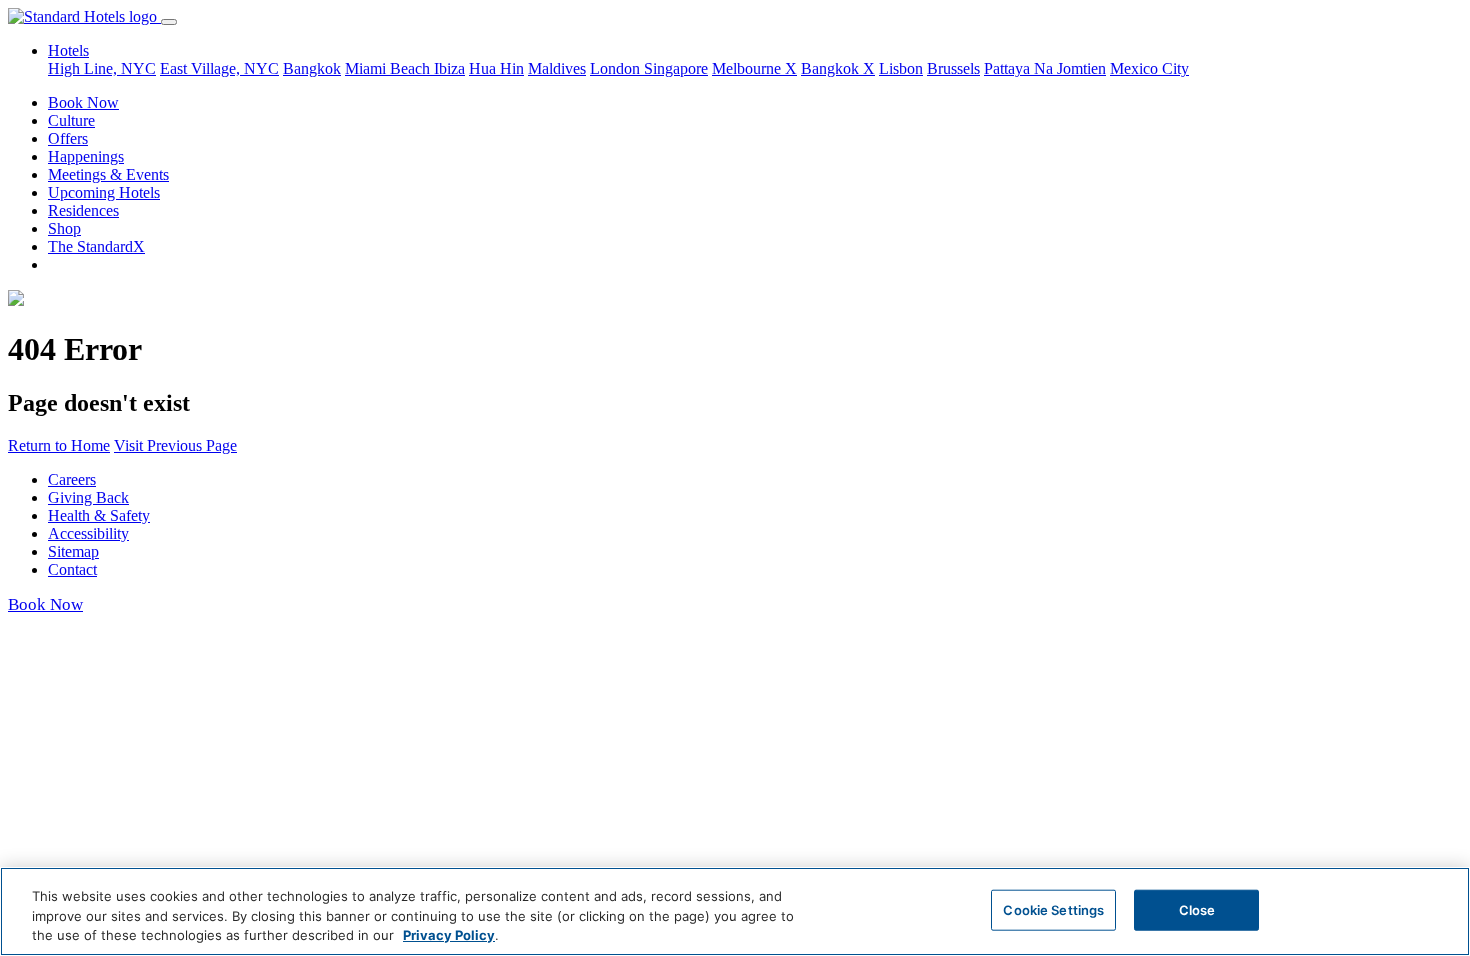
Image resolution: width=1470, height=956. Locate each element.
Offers (68, 138)
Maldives (557, 68)
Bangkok (312, 68)
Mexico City (1149, 68)
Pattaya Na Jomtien (1045, 68)
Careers (72, 479)
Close (1197, 909)
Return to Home (59, 445)
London (617, 68)
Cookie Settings (1053, 909)
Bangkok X (838, 68)
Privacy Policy (449, 935)
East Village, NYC (219, 68)
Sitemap (73, 551)
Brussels (953, 68)
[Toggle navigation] (169, 22)
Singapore (676, 68)
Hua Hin (496, 68)
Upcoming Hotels (104, 192)
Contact (72, 569)
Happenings (86, 156)
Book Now (83, 102)
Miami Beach (389, 68)
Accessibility (88, 533)
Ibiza (449, 68)
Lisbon (901, 68)
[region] (735, 911)
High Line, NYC (102, 68)
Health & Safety (99, 515)
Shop (64, 228)
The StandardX (96, 246)
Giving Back (88, 497)
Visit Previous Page (175, 445)
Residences (83, 210)
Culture (71, 120)
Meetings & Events (108, 174)
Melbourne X (754, 68)
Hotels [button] (68, 50)
